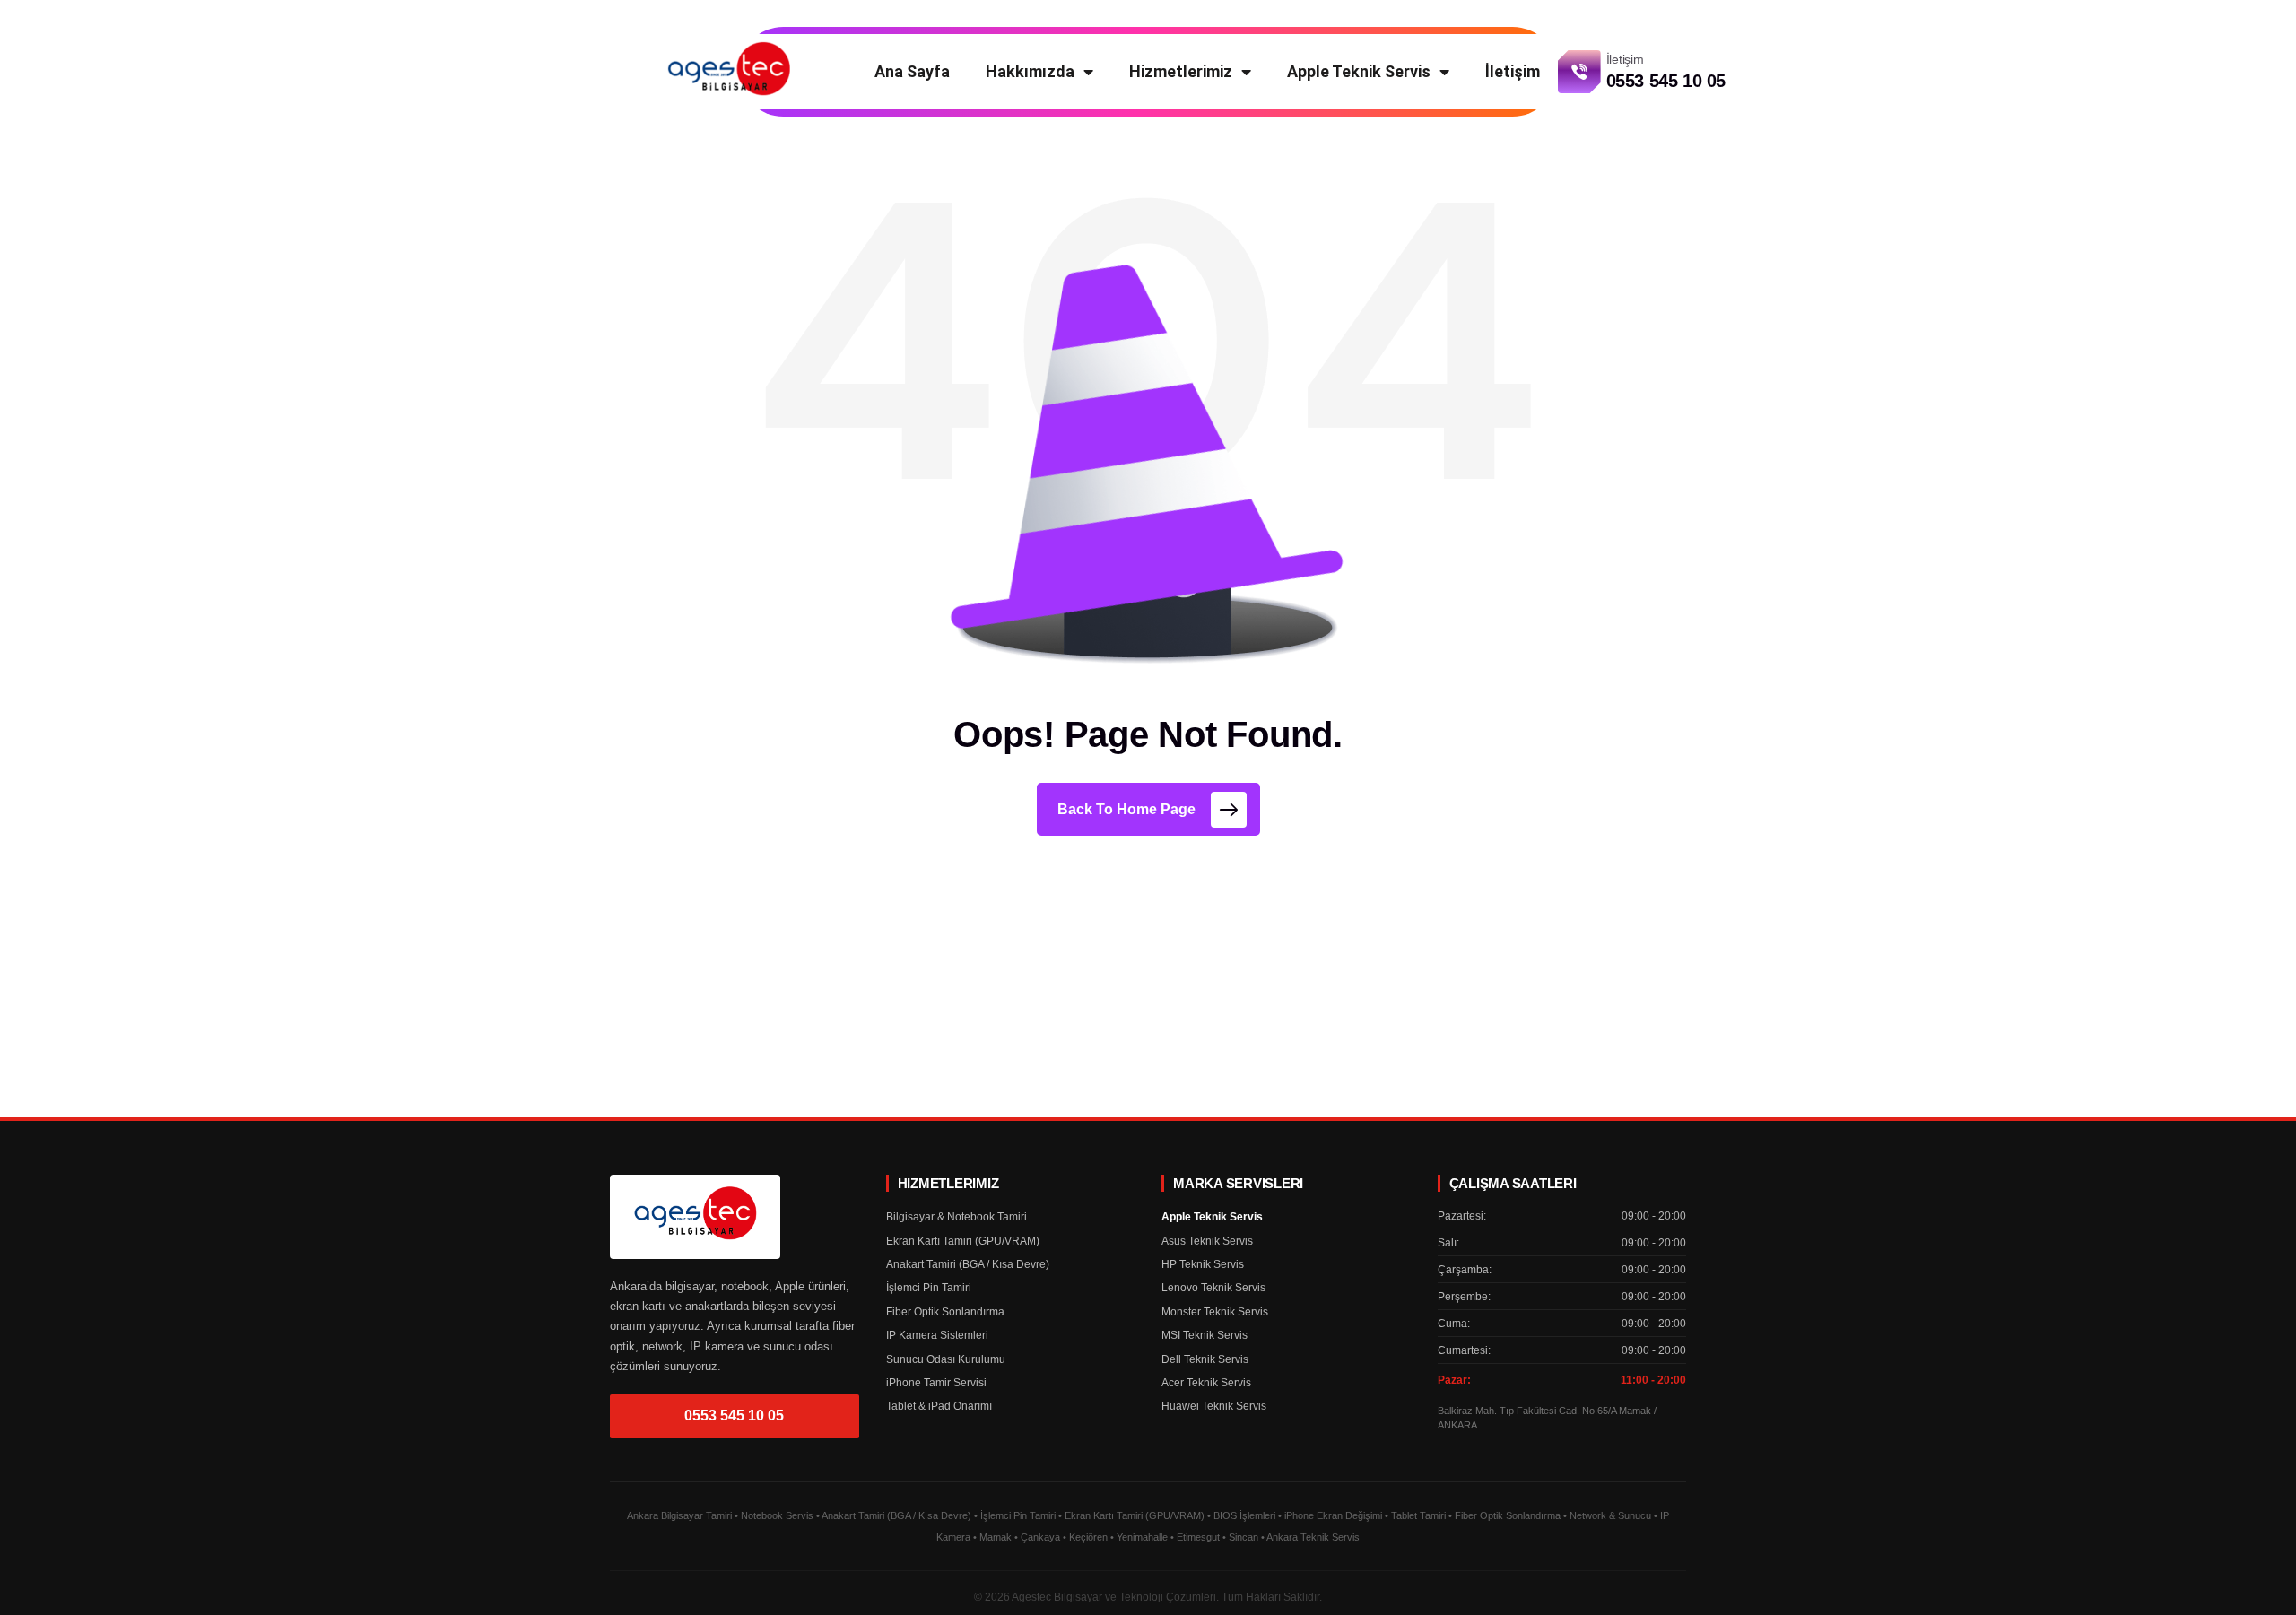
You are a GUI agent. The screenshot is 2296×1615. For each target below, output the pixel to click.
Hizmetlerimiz (1181, 71)
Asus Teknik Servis (1207, 1241)
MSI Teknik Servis (1205, 1335)
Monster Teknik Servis (1215, 1312)
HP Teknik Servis (1203, 1264)
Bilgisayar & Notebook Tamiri (957, 1217)
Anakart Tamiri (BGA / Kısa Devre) (968, 1264)
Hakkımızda (1030, 71)
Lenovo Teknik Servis (1213, 1288)
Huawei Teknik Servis (1214, 1406)
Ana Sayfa (912, 71)
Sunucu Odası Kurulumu (946, 1359)
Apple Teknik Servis (1359, 71)
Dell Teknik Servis (1205, 1359)
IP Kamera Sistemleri (937, 1335)
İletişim (1513, 71)
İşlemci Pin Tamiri (929, 1288)
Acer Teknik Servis (1206, 1383)
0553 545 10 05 (734, 1415)
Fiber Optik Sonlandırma (945, 1312)
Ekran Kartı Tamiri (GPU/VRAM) (963, 1241)
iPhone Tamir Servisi (936, 1383)
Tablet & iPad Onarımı (939, 1406)
